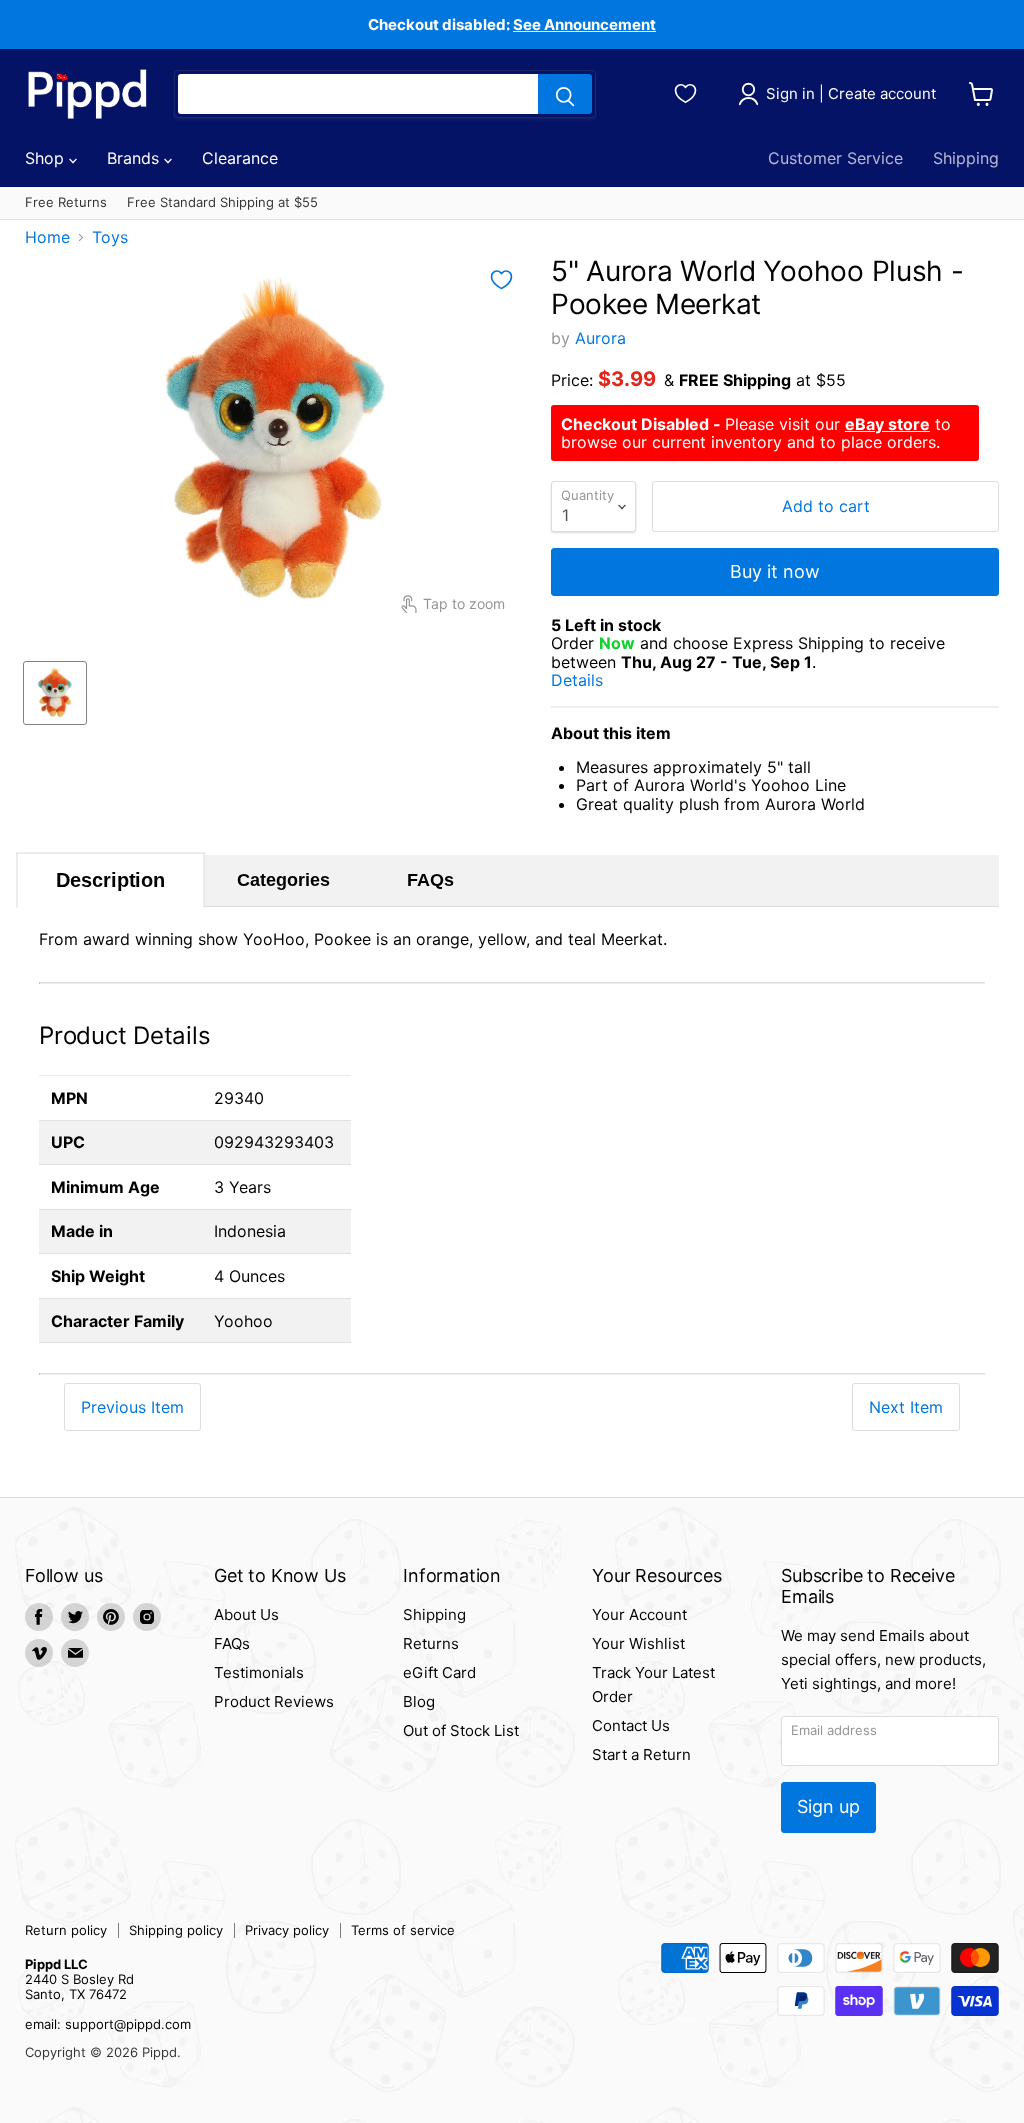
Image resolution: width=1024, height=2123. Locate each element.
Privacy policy (287, 1930)
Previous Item (132, 1407)
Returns (431, 1643)
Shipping (966, 158)
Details (600, 680)
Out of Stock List (461, 1730)
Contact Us (631, 1725)
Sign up (828, 1806)
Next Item (906, 1407)
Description (110, 880)
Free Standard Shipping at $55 (222, 202)
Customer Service (835, 158)
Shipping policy (176, 1930)
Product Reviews (274, 1701)
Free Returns (66, 202)
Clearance (240, 158)
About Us (246, 1614)
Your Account (639, 1614)
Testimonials (259, 1672)
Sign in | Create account (851, 93)
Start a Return (641, 1754)
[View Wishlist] (688, 91)
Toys (110, 237)
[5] (55, 693)
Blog (419, 1701)
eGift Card (439, 1672)
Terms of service (403, 1930)
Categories (283, 880)
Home (47, 237)
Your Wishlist (638, 1643)
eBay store (887, 424)
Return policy (66, 1930)
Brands (135, 158)
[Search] (565, 94)
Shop (47, 158)
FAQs (430, 880)
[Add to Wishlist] (501, 280)
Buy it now (775, 571)
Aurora (600, 338)
